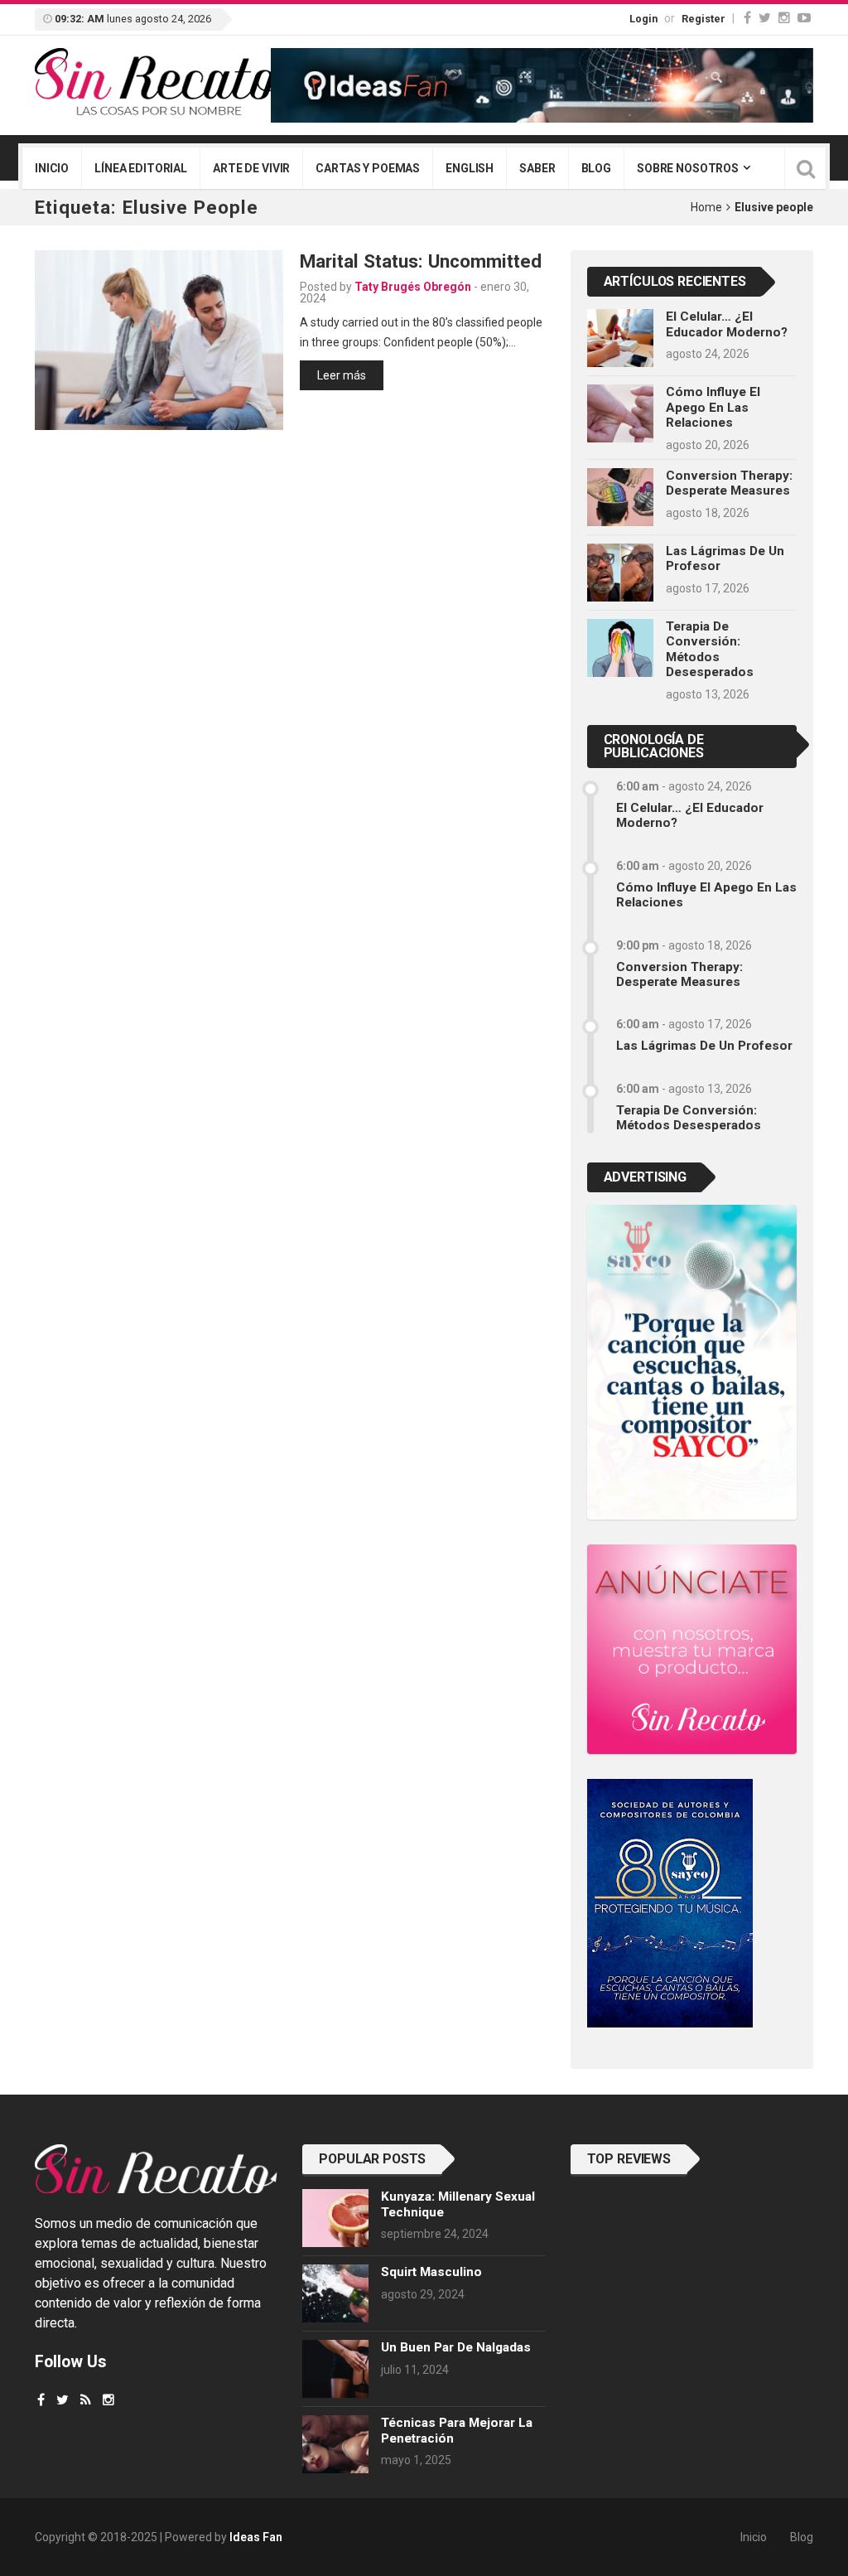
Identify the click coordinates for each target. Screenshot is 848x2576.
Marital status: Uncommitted (421, 261)
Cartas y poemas (368, 168)
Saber (537, 168)
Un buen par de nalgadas (456, 2347)
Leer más (342, 375)
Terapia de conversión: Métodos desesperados (710, 649)
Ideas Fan (256, 2537)
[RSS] (86, 2400)
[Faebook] (41, 2400)
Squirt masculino (431, 2272)
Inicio (52, 168)
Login (643, 19)
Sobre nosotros (688, 168)
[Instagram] (784, 18)
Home (706, 207)
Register (703, 19)
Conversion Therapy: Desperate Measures (729, 483)
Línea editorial (141, 168)
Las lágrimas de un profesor (704, 1046)
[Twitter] (765, 18)
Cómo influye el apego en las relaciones (713, 407)
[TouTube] (804, 18)
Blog (596, 168)
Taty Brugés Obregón (413, 287)
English (470, 168)
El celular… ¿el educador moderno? (727, 324)
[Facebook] (747, 18)
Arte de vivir (251, 168)
